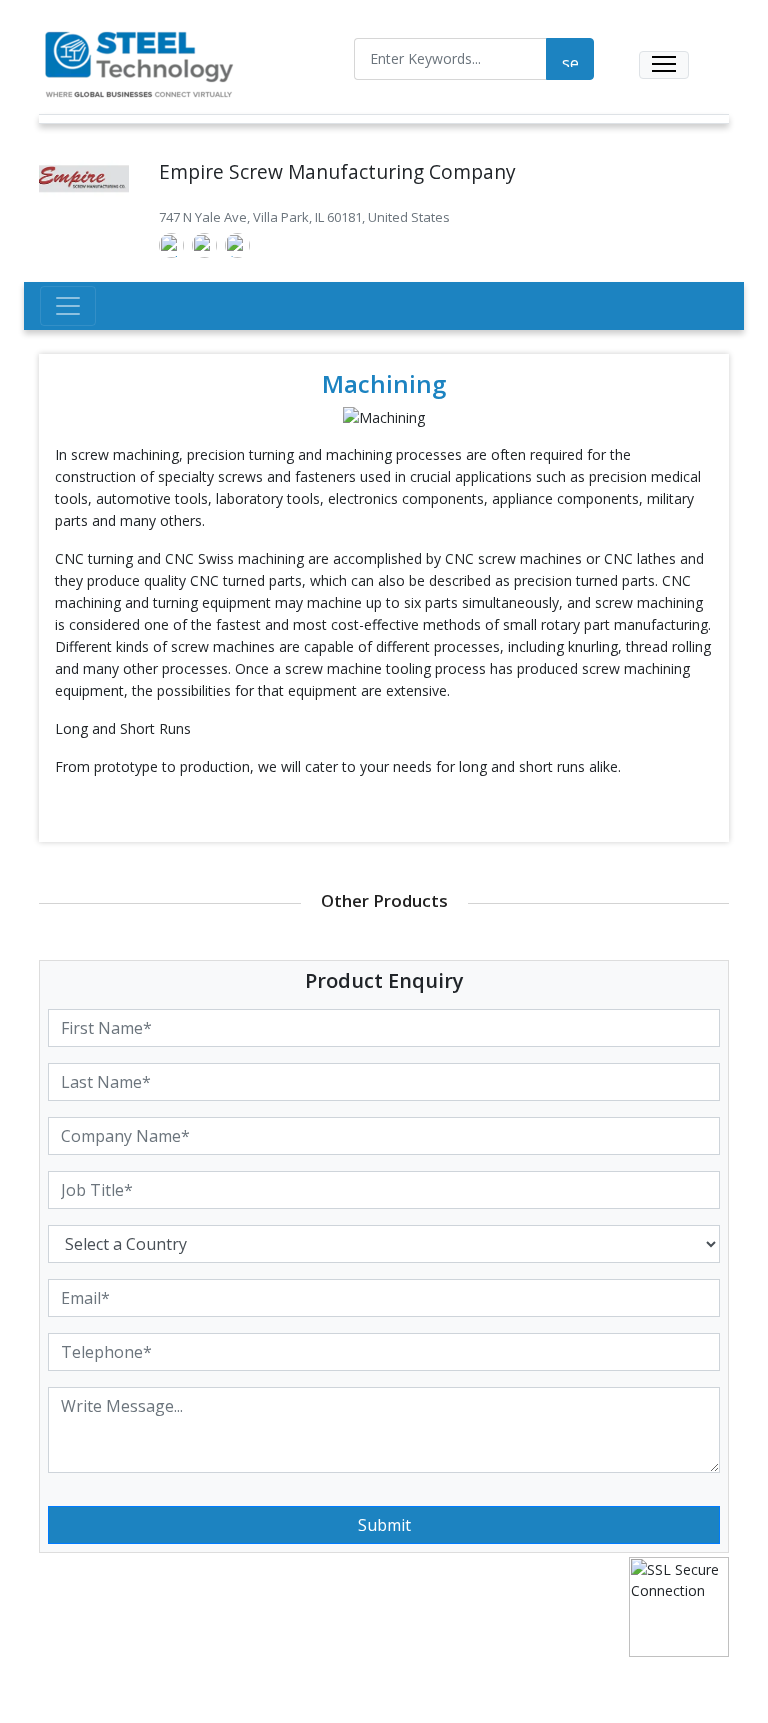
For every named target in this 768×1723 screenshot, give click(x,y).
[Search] (570, 59)
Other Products (384, 900)
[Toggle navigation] (664, 65)
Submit (384, 1525)
